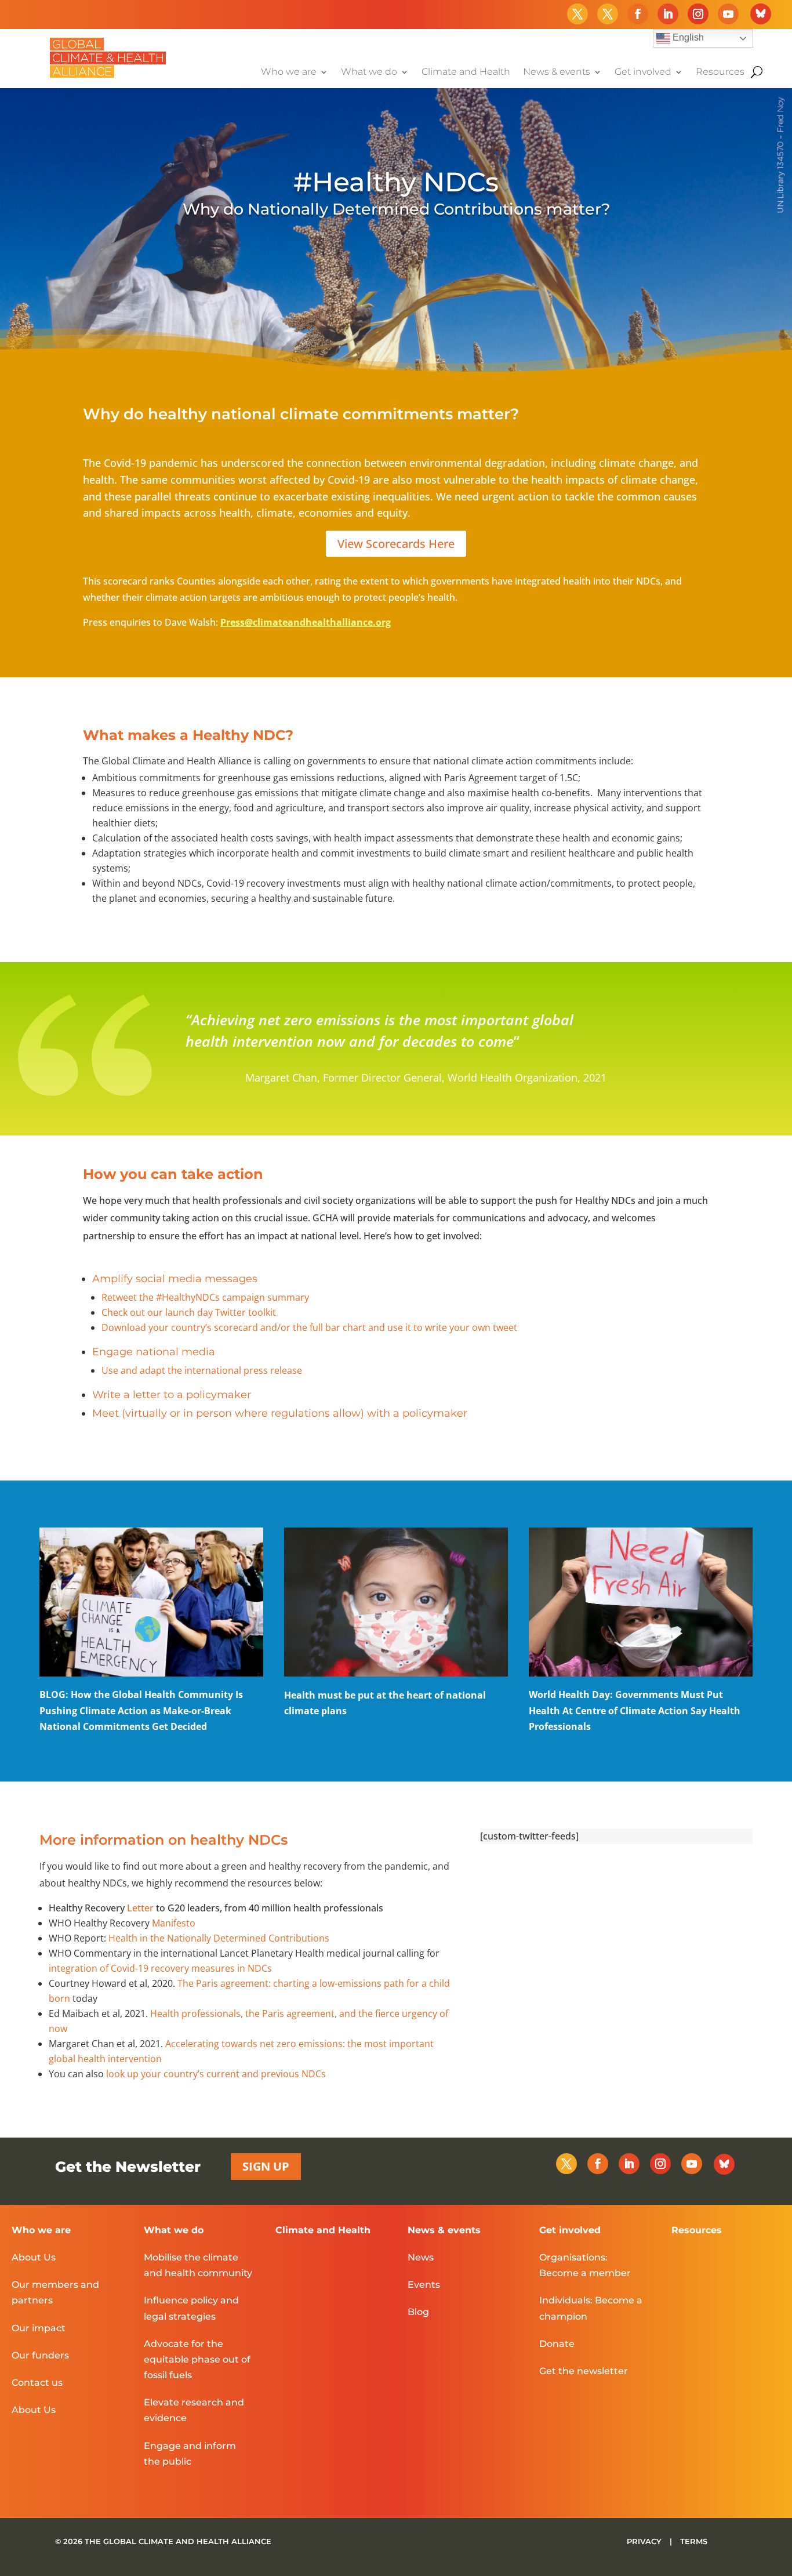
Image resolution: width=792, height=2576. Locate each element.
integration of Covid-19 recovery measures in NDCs (160, 1968)
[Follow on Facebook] (638, 14)
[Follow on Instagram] (698, 14)
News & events (557, 72)
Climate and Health (466, 72)
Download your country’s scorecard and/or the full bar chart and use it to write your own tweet (309, 1327)
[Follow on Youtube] (728, 14)
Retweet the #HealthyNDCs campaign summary (205, 1297)
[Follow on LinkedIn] (668, 14)
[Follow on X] (577, 14)
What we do (369, 72)
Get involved (643, 72)
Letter (140, 1908)
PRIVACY (645, 2541)
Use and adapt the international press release (202, 1370)
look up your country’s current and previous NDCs (216, 2074)
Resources (720, 72)
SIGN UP (266, 2166)
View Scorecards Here (396, 544)
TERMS (694, 2541)
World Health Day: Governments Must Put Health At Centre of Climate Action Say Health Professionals (635, 1710)
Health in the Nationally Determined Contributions (219, 1938)
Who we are (289, 72)
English (687, 37)
